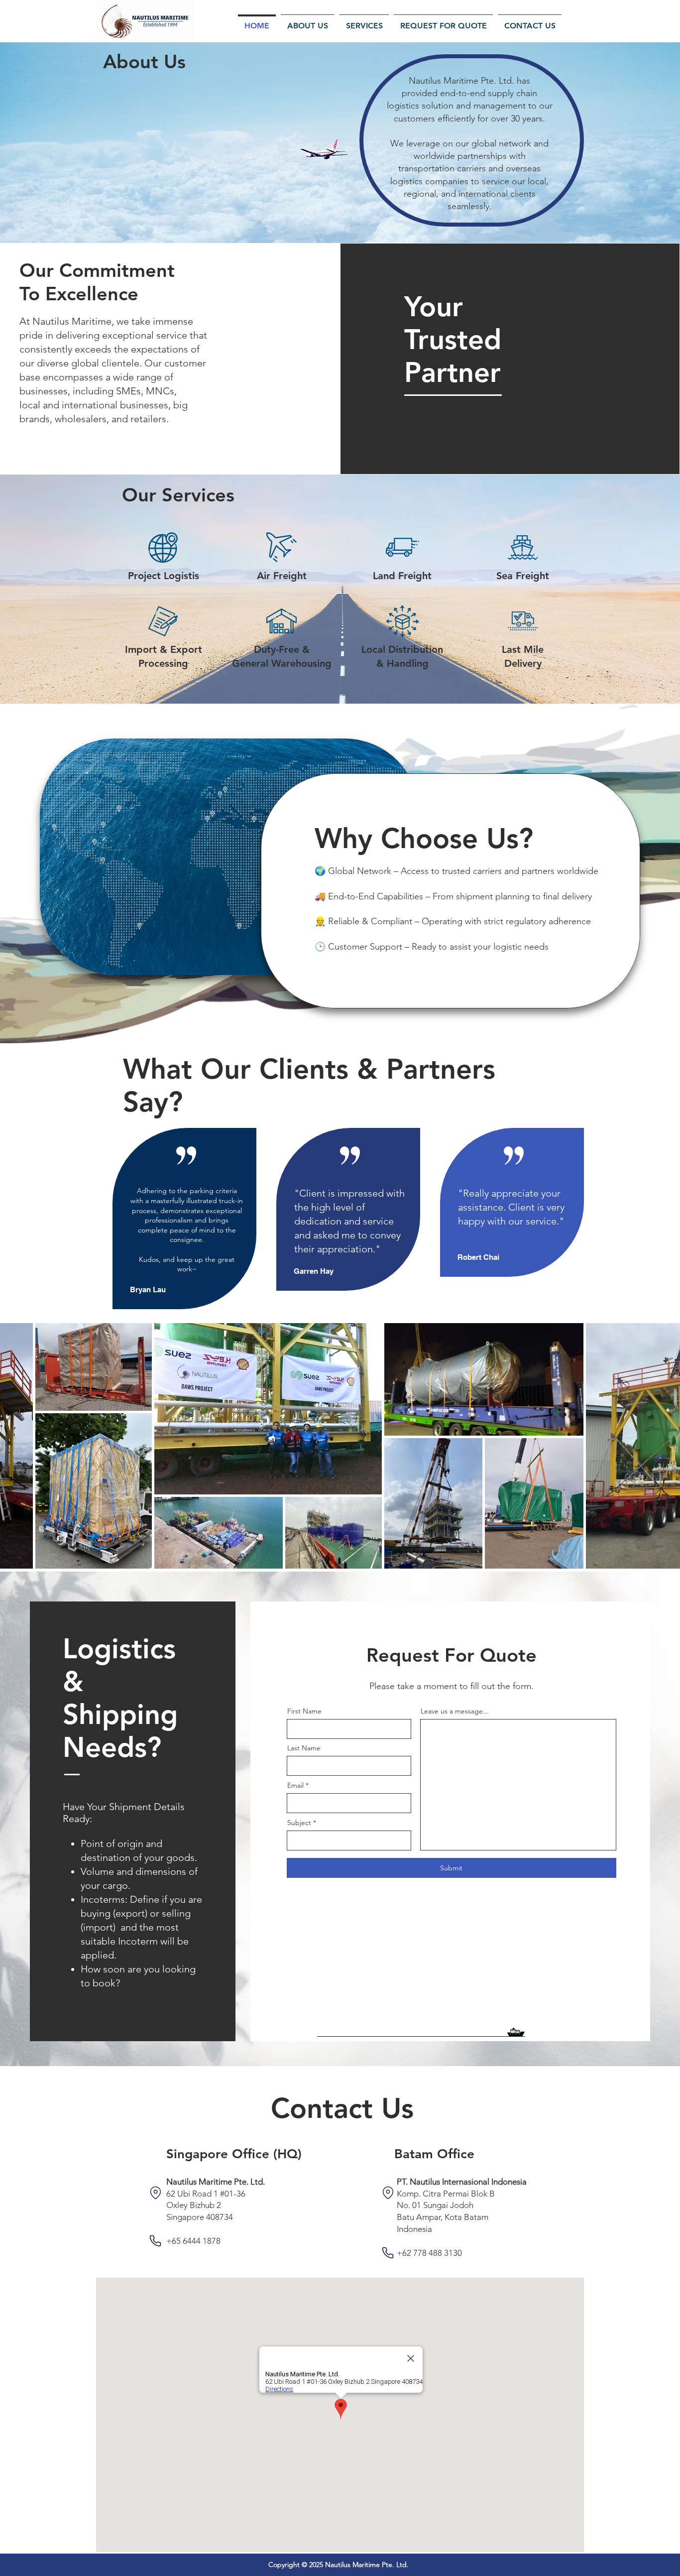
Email (295, 1785)
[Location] (155, 2193)
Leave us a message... (455, 1711)
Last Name (304, 1748)
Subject (299, 1823)
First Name (304, 1711)
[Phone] (155, 2241)
